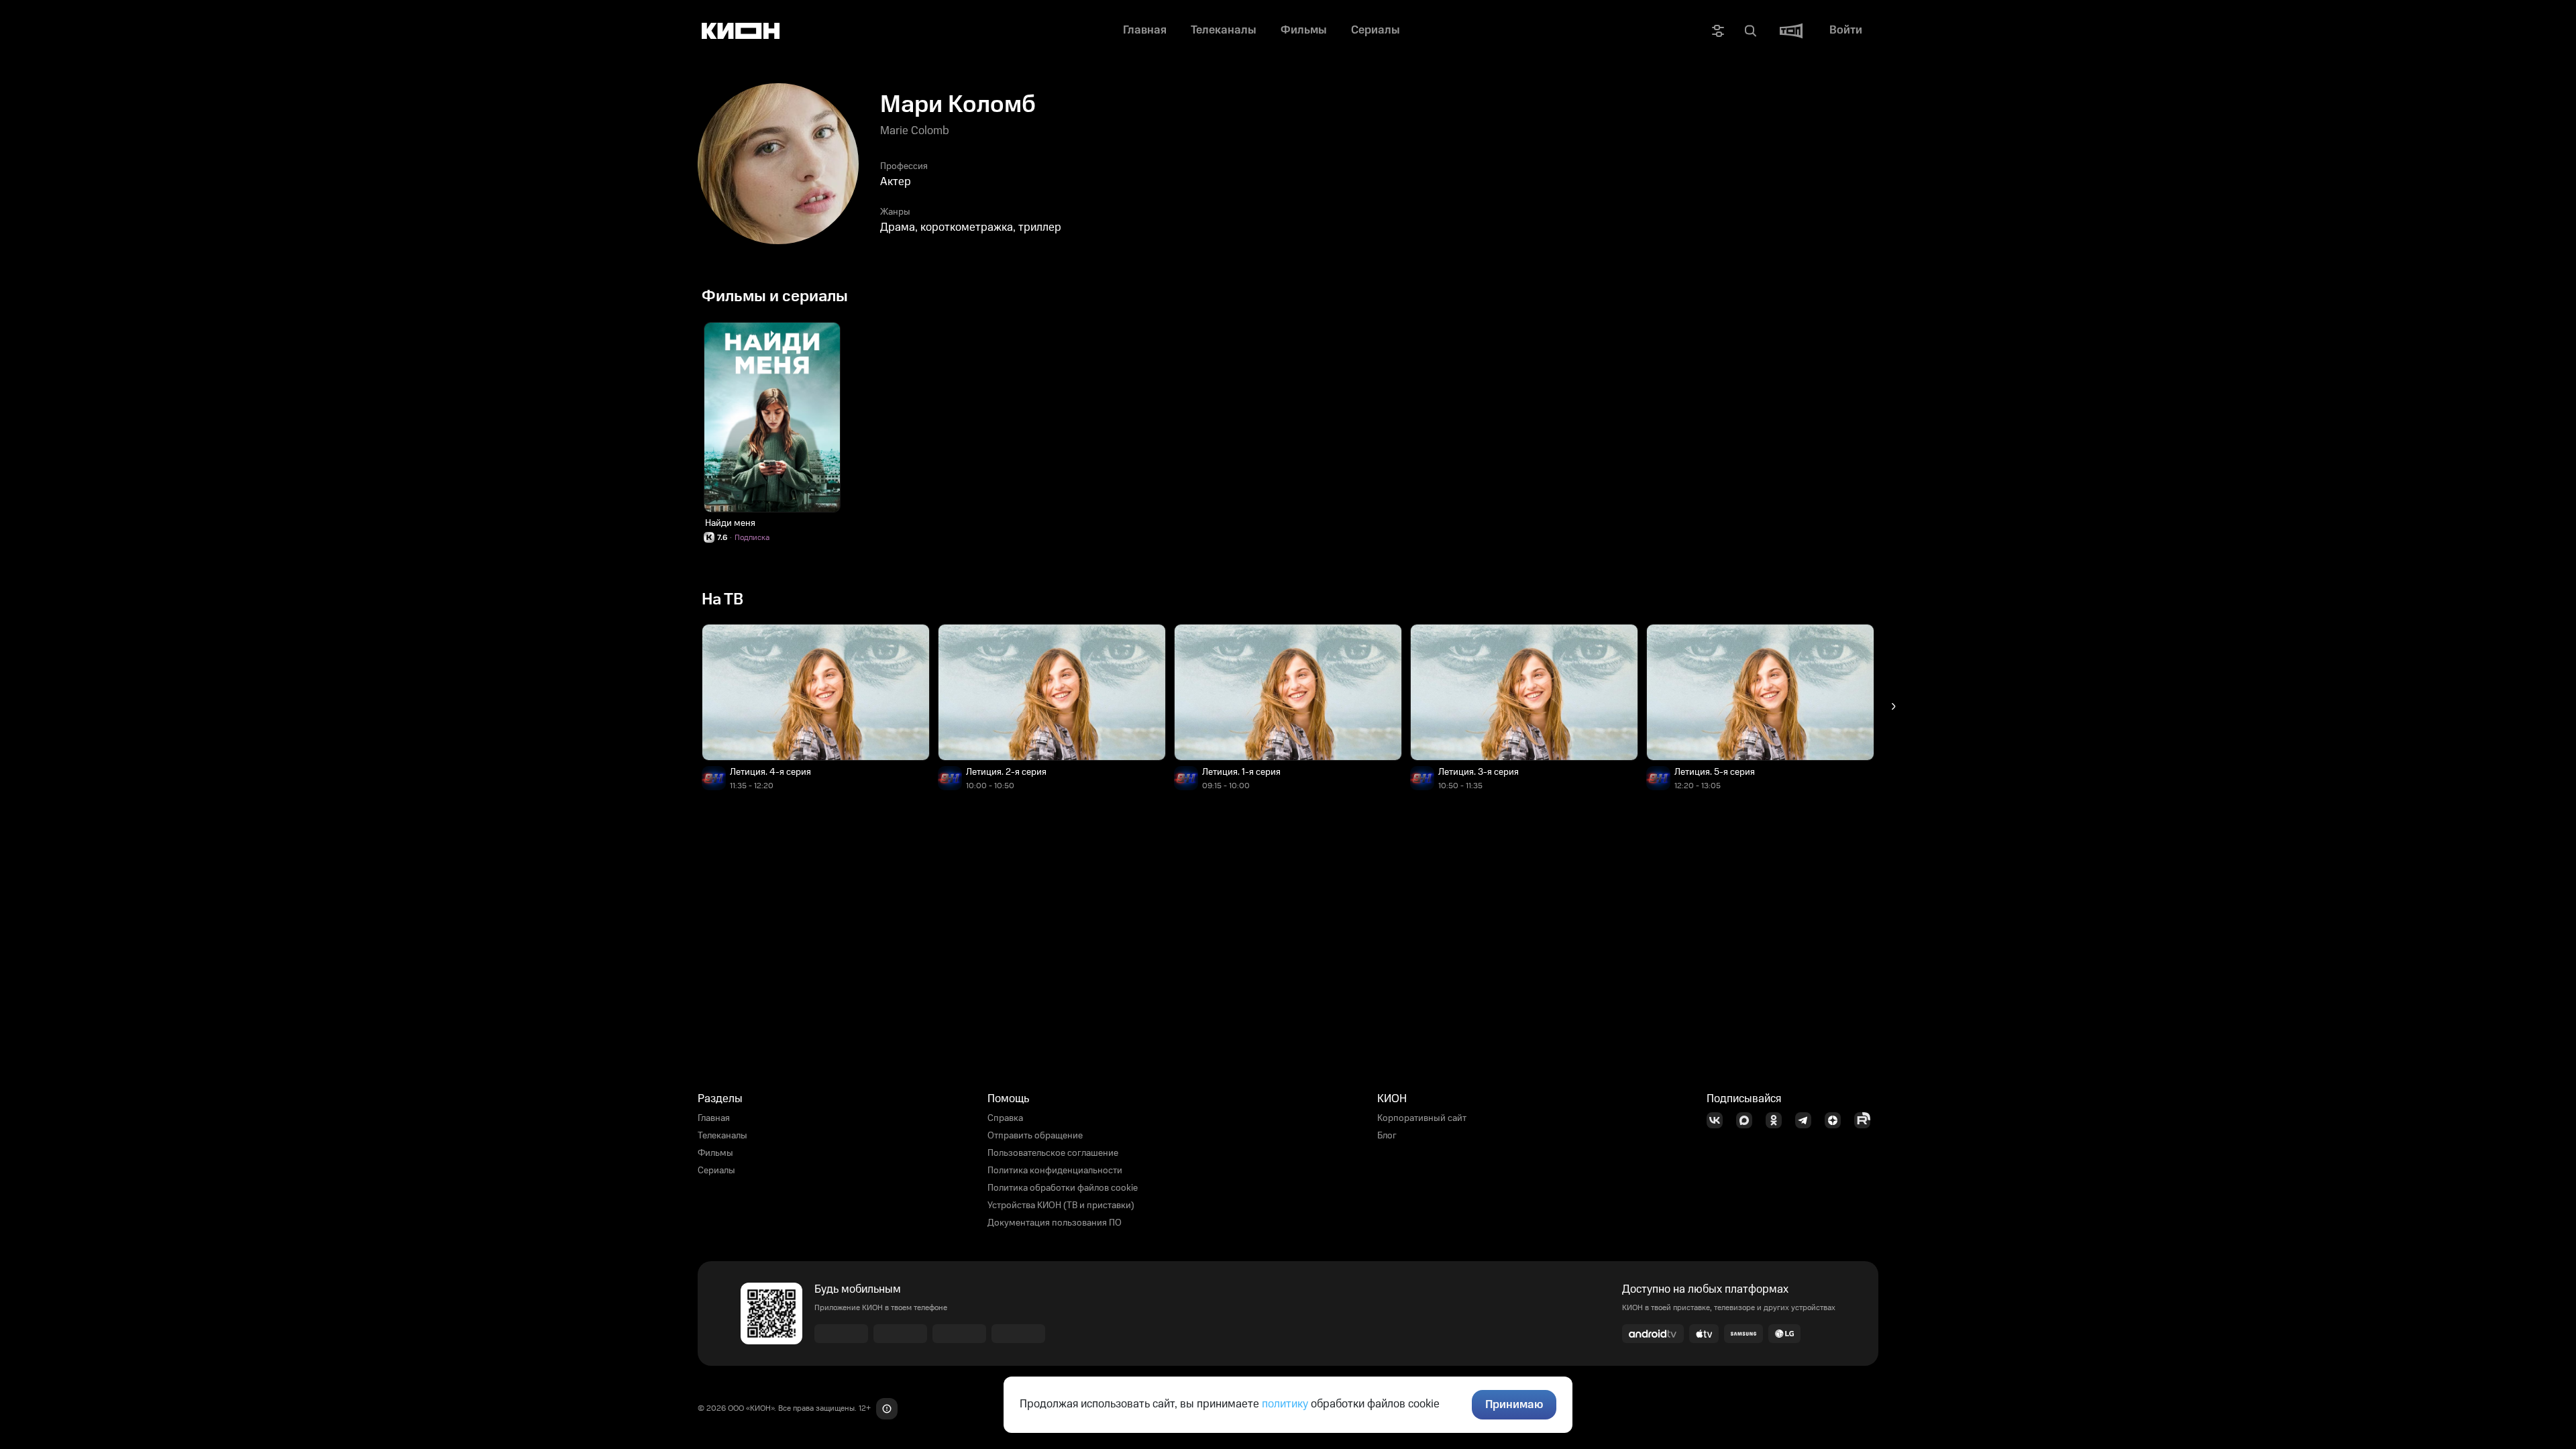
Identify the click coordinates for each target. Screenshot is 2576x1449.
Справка (1005, 1118)
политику (1285, 1404)
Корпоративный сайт (1422, 1118)
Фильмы (715, 1153)
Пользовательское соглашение (1053, 1153)
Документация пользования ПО (1055, 1223)
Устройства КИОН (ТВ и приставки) (1061, 1205)
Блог (1387, 1136)
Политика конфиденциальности (1055, 1171)
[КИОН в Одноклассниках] (1778, 1120)
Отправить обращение (1035, 1136)
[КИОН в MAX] (1748, 1120)
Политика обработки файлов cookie (1063, 1188)
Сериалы (716, 1171)
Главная (714, 1118)
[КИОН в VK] (1719, 1120)
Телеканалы (722, 1136)
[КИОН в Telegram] (1807, 1120)
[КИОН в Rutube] (1866, 1120)
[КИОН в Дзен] (1837, 1120)
